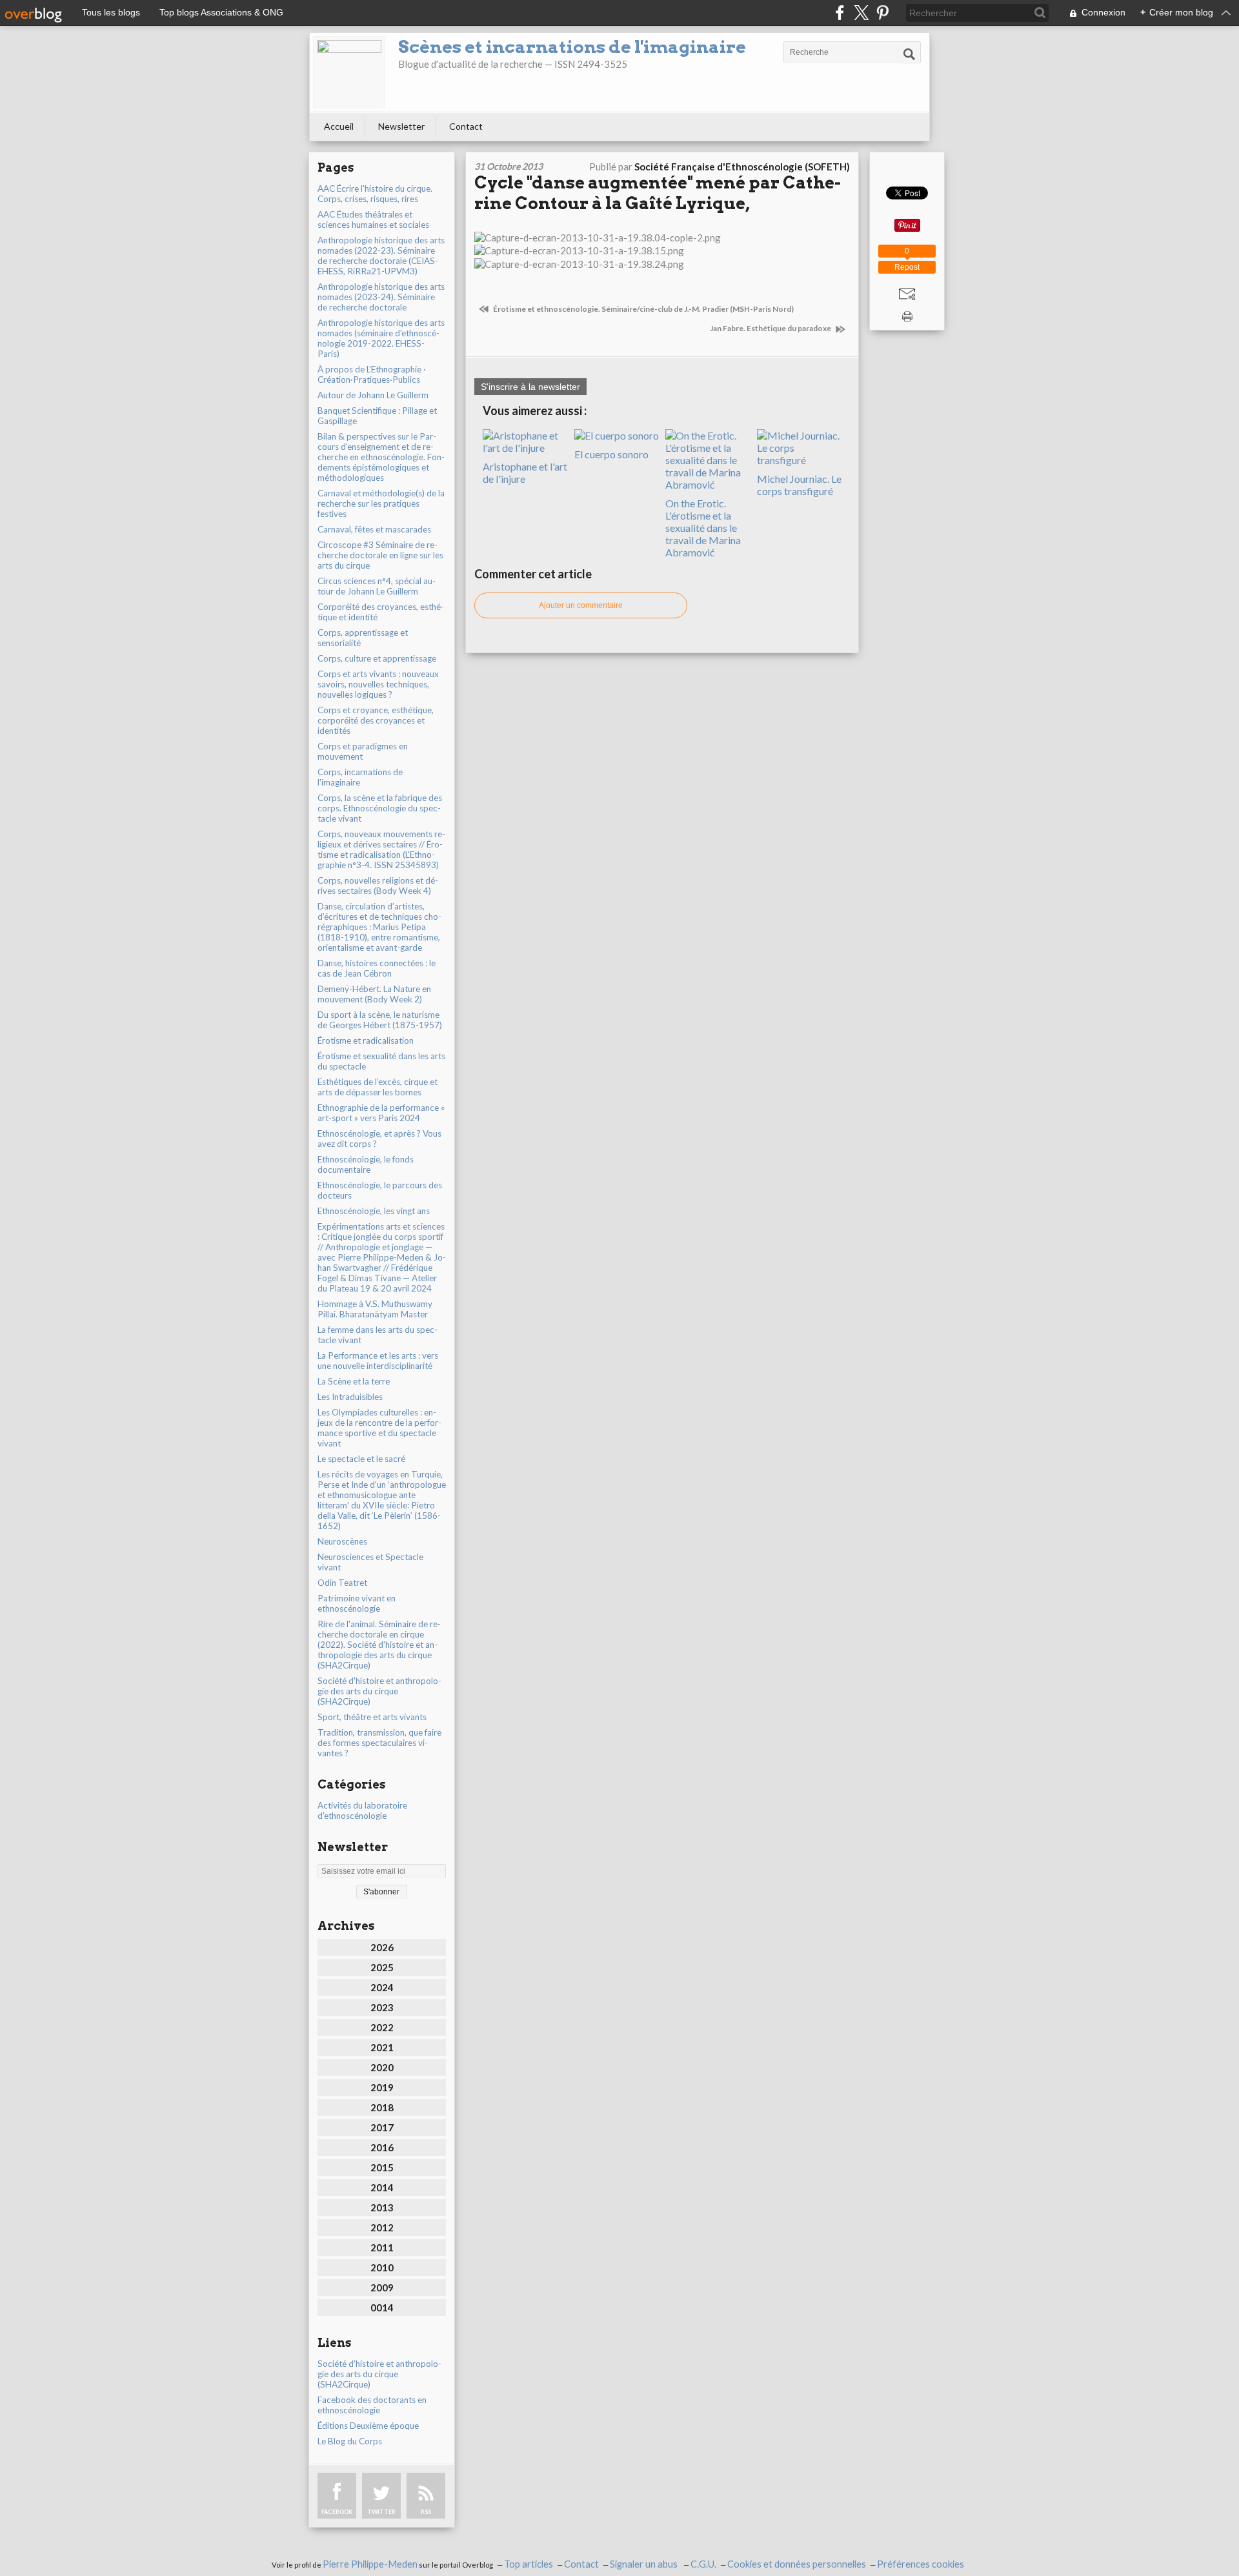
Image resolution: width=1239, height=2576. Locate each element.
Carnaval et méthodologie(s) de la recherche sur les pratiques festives (381, 503)
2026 (382, 1947)
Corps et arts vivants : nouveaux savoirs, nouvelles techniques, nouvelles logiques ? (378, 684)
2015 (382, 2167)
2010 (382, 2267)
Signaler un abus (645, 2564)
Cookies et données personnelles (797, 2564)
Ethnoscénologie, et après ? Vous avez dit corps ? (379, 1139)
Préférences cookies (921, 2564)
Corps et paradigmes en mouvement (363, 751)
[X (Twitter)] (861, 13)
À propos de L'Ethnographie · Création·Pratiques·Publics (372, 374)
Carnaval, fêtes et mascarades (374, 529)
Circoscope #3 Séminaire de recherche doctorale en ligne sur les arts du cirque (380, 555)
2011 (382, 2247)
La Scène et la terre (354, 1381)
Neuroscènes (342, 1541)
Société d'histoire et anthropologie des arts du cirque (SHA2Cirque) (379, 1691)
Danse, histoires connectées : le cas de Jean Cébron (377, 968)
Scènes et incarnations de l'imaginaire (572, 47)
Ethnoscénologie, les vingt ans (374, 1211)
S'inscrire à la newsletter (530, 387)
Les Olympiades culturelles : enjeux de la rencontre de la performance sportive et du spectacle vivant (379, 1428)
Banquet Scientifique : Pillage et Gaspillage (377, 416)
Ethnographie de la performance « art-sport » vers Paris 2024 (381, 1113)
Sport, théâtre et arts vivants (372, 1717)
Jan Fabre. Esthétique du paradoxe (771, 328)
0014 (382, 2307)
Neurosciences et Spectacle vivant (370, 1562)
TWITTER (381, 2512)
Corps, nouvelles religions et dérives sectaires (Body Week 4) (378, 886)
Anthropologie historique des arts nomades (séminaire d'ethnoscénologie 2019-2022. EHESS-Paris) (381, 338)
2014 (382, 2187)
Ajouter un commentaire (581, 605)
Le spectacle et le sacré (361, 1459)
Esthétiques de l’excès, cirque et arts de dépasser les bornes (378, 1087)
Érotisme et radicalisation (366, 1040)
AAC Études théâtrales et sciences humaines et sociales (373, 219)
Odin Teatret (342, 1583)
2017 (382, 2127)
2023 (382, 2007)
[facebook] (840, 13)
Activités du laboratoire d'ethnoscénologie (362, 1810)
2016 (382, 2147)
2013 (382, 2207)
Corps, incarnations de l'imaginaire (360, 777)
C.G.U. (703, 2564)
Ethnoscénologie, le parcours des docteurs (380, 1190)
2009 (382, 2287)
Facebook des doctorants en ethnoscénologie (372, 2405)
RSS (426, 2512)
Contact (466, 126)
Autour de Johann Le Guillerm (373, 395)
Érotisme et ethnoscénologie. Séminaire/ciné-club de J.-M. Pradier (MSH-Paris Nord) (643, 309)
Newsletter (401, 126)
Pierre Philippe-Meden (370, 2564)
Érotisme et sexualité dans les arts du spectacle (381, 1061)
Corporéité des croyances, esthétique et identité (381, 612)
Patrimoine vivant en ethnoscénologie (357, 1603)
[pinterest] (882, 13)
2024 (382, 1987)
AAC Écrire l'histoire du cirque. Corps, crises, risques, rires (375, 194)
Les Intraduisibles (350, 1397)
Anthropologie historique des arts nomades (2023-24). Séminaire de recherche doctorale (381, 297)
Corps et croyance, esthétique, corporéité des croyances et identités (376, 720)
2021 (382, 2047)
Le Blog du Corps (350, 2441)
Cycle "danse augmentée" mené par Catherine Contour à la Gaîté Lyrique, (658, 193)
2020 (382, 2067)
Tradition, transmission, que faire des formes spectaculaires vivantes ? (379, 1743)
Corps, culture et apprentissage (377, 658)
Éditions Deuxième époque (368, 2426)
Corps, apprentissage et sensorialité (363, 638)
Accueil (339, 126)
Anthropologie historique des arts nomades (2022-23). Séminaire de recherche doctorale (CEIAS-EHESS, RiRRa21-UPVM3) (381, 256)
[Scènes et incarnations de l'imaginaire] (349, 72)
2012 (382, 2227)
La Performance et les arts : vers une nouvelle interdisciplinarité (378, 1361)
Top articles (529, 2564)
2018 (382, 2107)
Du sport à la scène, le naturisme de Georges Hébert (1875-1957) (380, 1020)
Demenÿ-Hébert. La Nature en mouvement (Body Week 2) (374, 994)
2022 (382, 2027)
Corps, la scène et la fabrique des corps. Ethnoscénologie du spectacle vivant (380, 808)
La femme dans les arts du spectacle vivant (378, 1335)
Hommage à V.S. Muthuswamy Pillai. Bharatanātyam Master (375, 1309)
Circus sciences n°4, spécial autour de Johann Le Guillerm (377, 586)
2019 (382, 2087)
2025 (382, 1967)
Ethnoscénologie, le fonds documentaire (366, 1164)
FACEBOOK (337, 2512)
